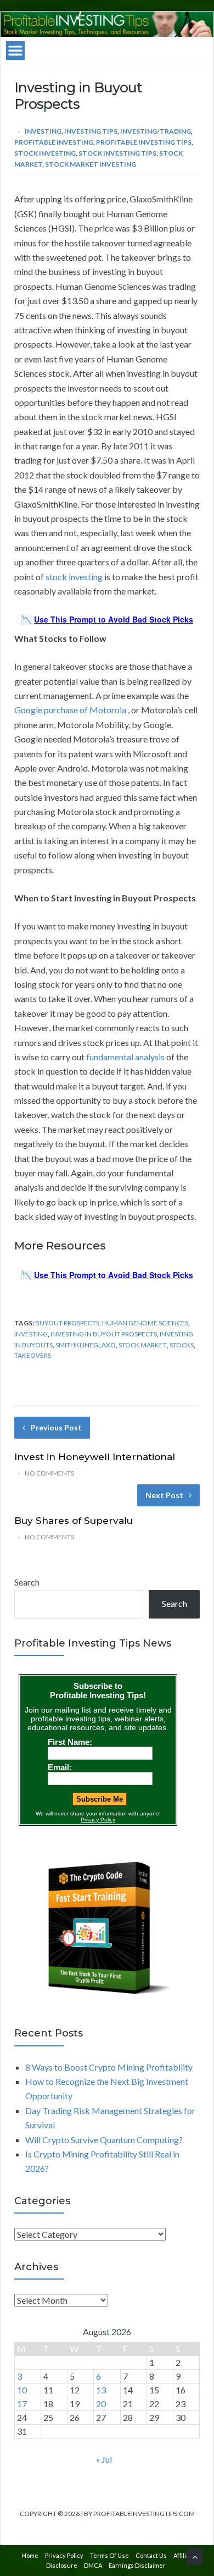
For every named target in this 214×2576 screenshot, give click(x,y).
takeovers (33, 1355)
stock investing (74, 577)
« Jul (104, 2459)
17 (22, 2404)
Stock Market (143, 1345)
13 (101, 2390)
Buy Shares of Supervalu (74, 1521)
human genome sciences (145, 1323)
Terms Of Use (109, 2555)
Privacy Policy (64, 2555)
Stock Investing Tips (117, 153)
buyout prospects (67, 1323)
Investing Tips (91, 131)
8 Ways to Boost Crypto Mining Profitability (109, 2067)
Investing (43, 131)
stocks (182, 1345)
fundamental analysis (125, 1057)
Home (30, 2555)
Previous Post (56, 1427)
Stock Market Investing (91, 164)
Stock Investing (45, 153)
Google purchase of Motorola (70, 710)
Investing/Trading (156, 131)
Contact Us (151, 2555)
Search (27, 1582)
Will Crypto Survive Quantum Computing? (104, 2140)
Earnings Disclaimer (137, 2565)
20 (101, 2404)
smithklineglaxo (86, 1345)
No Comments (49, 1473)
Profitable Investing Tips (144, 142)
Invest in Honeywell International (95, 1457)
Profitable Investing (54, 142)
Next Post (164, 1495)
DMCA (93, 2565)
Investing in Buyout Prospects (104, 1334)
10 (22, 2390)
